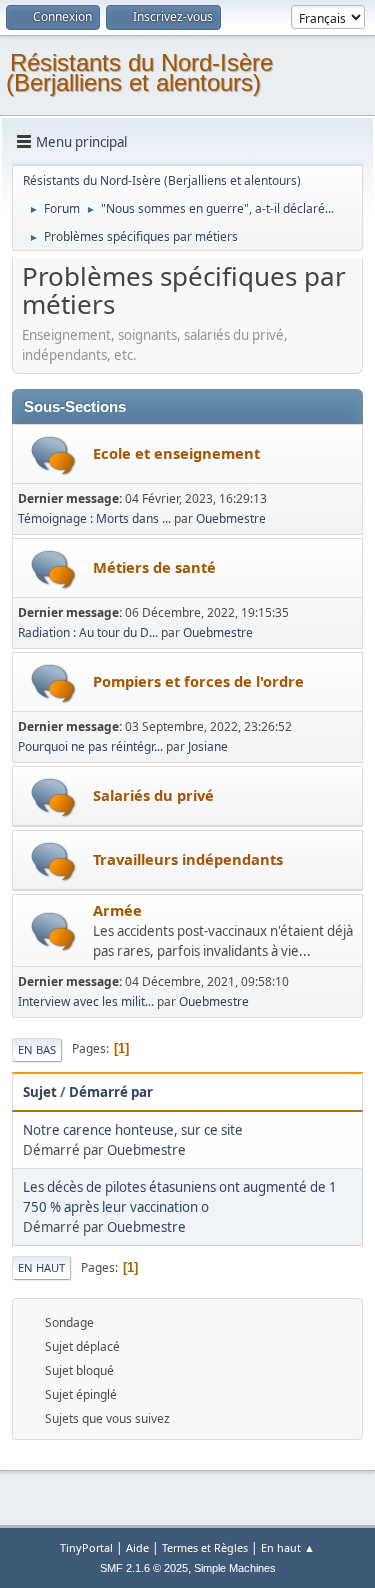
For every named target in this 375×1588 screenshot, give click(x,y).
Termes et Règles (205, 1547)
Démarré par (111, 1092)
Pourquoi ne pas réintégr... (90, 746)
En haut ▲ (288, 1547)
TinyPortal (86, 1547)
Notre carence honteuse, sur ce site (133, 1130)
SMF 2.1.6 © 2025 (144, 1568)
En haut (41, 1267)
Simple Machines (235, 1568)
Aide (137, 1547)
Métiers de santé (154, 567)
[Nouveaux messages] (53, 455)
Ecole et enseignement (176, 453)
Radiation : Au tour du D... (88, 632)
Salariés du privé (153, 795)
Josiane (208, 746)
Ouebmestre (231, 518)
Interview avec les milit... (86, 1001)
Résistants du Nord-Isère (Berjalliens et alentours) (139, 72)
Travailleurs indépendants (188, 859)
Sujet (40, 1092)
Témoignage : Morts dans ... (94, 518)
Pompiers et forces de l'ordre (198, 681)
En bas (37, 1049)
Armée (117, 910)
